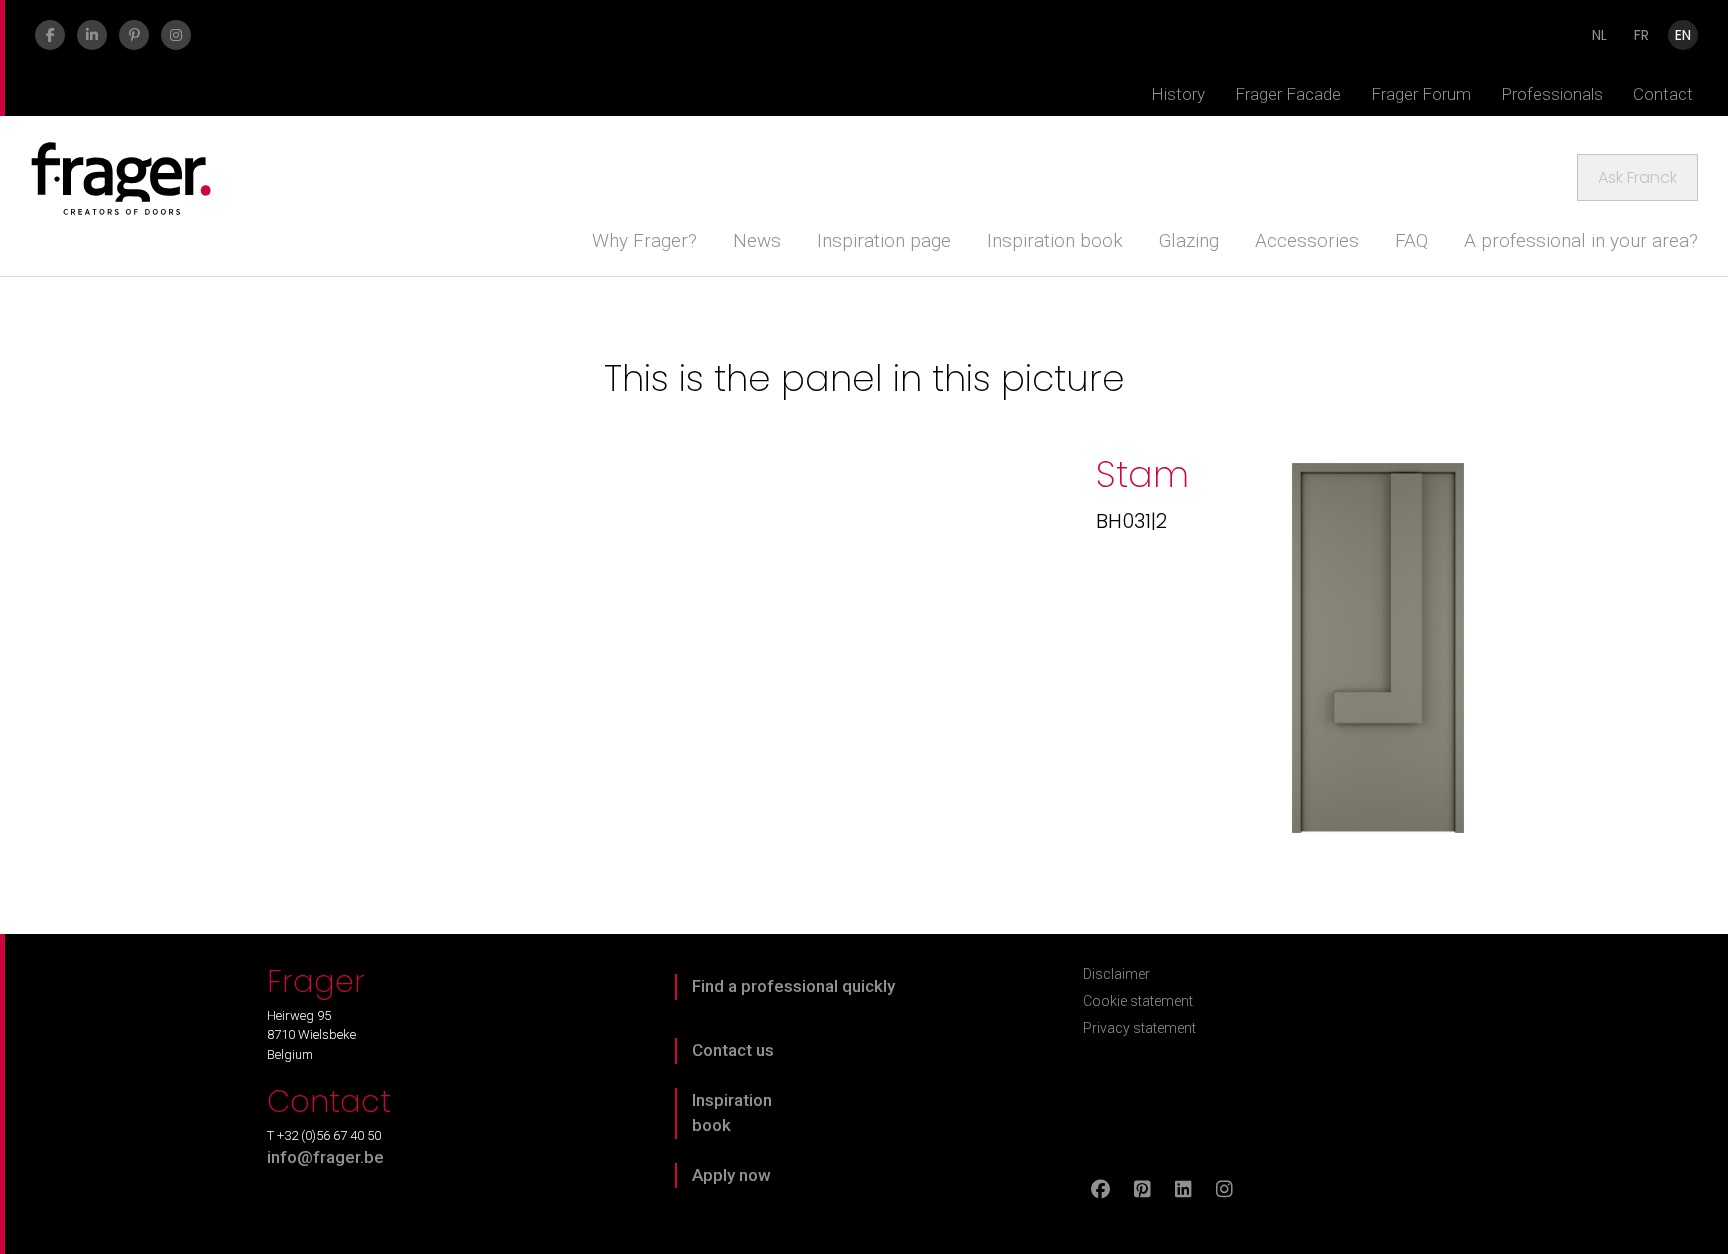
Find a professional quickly (793, 986)
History (1178, 94)
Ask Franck (1637, 177)
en (1683, 35)
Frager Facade (1288, 94)
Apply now (731, 1175)
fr (1641, 35)
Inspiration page (884, 240)
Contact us (733, 1050)
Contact (1663, 94)
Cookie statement (1138, 1001)
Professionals (1552, 94)
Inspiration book (1055, 240)
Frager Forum (1421, 94)
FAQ (1411, 240)
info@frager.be (325, 1157)
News (757, 240)
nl (1599, 35)
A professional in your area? (1581, 240)
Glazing (1189, 240)
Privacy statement (1139, 1028)
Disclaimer (1116, 974)
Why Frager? (644, 240)
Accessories (1307, 240)
